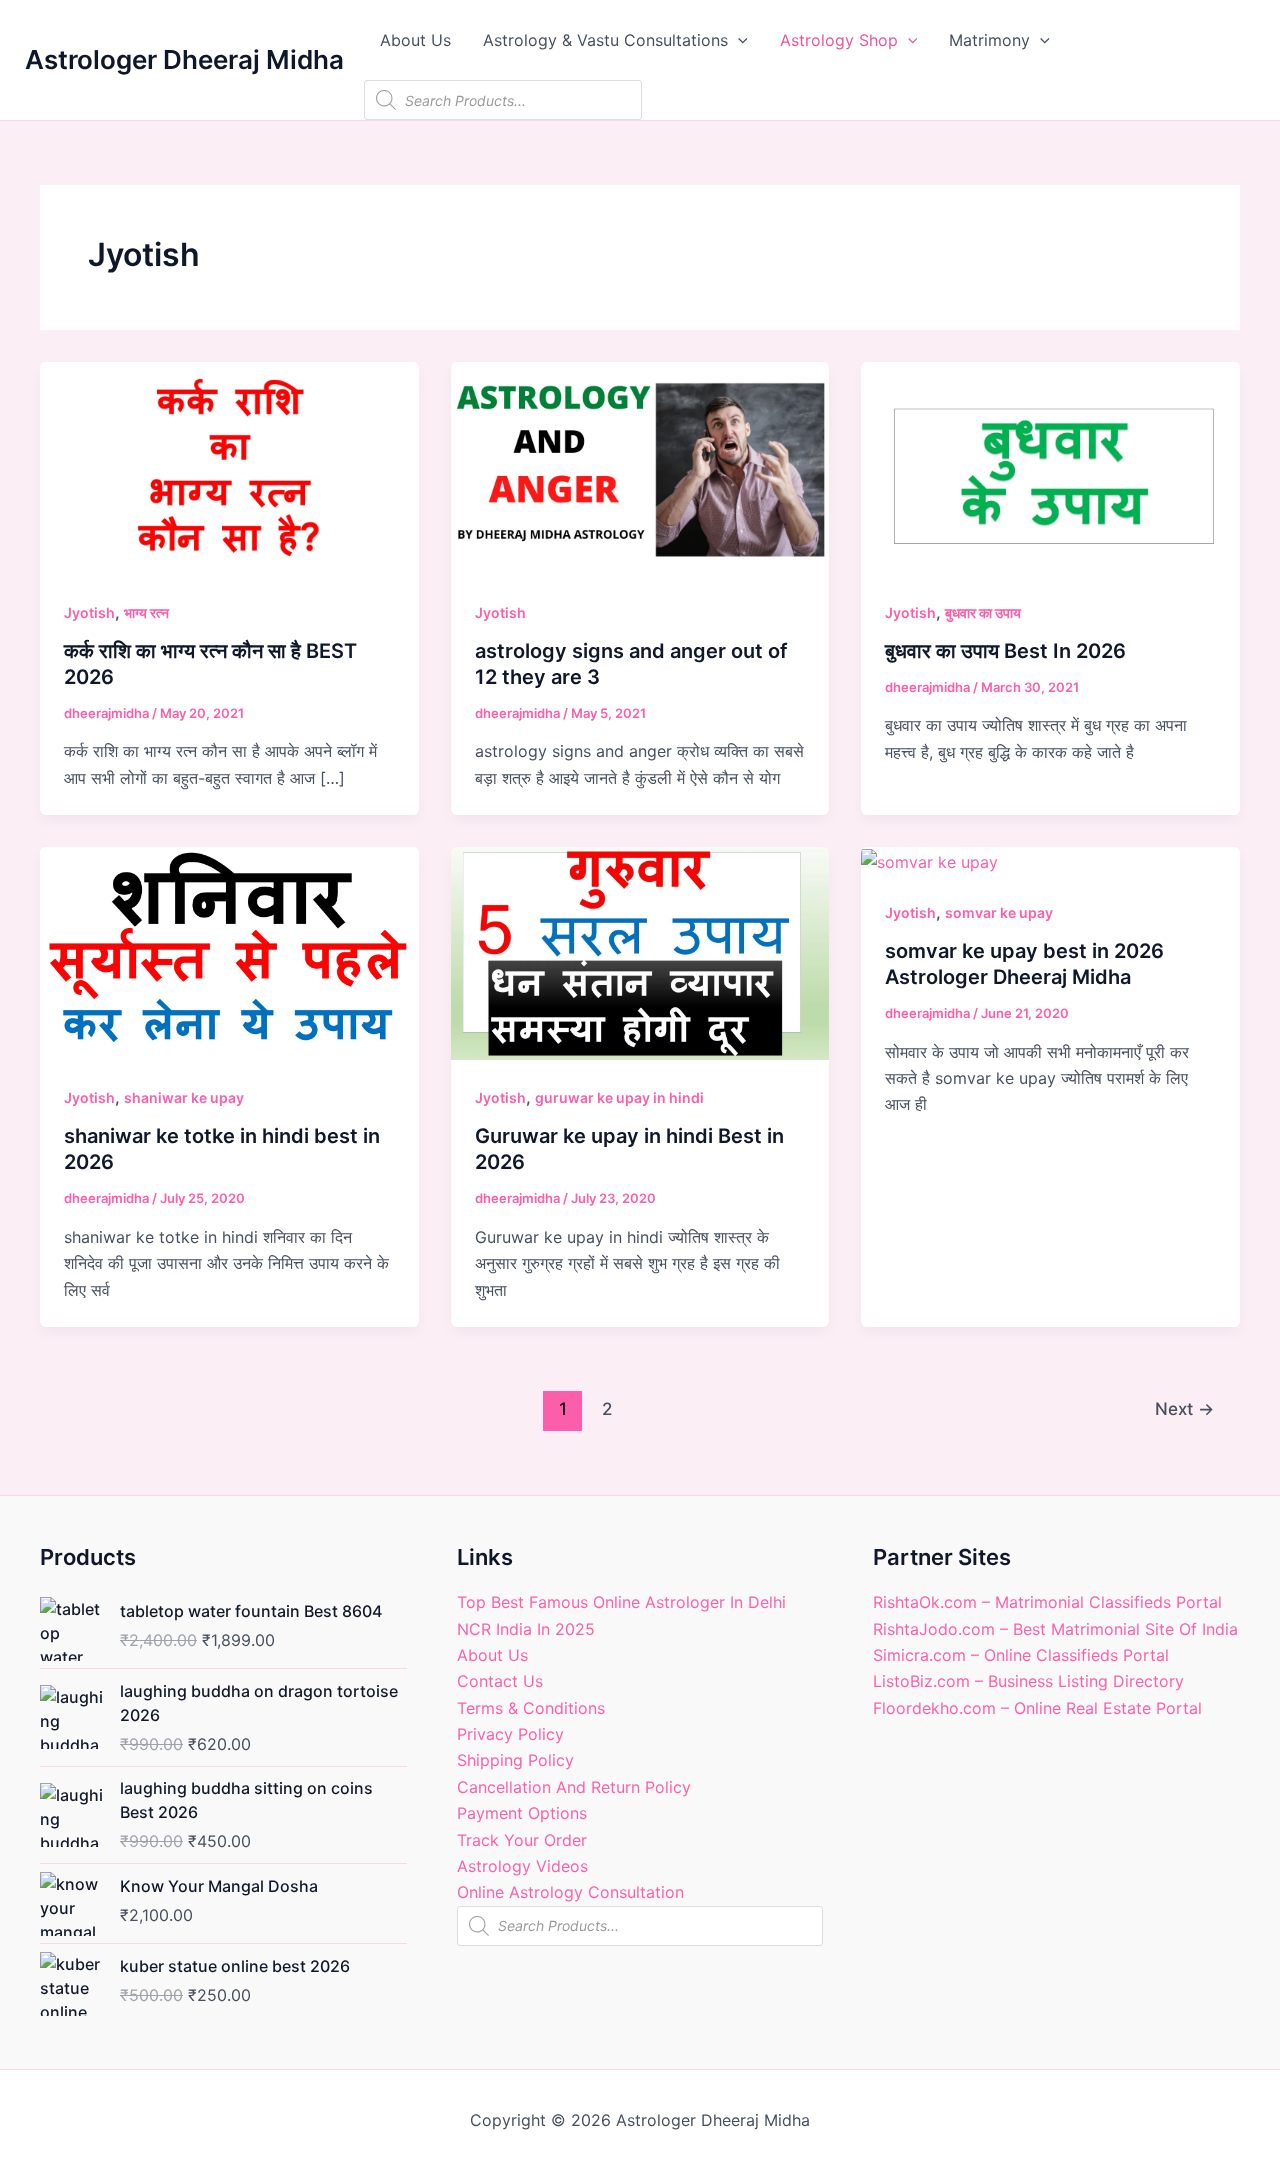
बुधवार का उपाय (983, 612)
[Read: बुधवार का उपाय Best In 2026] (1050, 467)
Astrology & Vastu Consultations (605, 40)
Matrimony (989, 40)
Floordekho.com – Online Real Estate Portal (1037, 1708)
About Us (415, 40)
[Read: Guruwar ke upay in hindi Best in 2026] (640, 952)
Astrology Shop (839, 40)
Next (1184, 1408)
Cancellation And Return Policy (574, 1787)
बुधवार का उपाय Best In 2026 (1005, 651)
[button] (738, 40)
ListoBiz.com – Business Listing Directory (1028, 1681)
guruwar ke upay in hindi (619, 1097)
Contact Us (500, 1681)
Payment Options (522, 1813)
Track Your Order (522, 1840)
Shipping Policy (515, 1760)
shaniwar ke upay (184, 1097)
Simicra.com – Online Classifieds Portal (1021, 1655)
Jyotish (89, 612)
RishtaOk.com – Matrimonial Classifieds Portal (1047, 1602)
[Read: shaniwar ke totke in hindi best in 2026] (229, 952)
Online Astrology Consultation (570, 1892)
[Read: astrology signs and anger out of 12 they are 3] (640, 467)
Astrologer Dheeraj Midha (184, 59)
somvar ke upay (999, 912)
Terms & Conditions (531, 1708)
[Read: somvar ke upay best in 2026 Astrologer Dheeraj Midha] (929, 860)
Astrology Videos (522, 1866)
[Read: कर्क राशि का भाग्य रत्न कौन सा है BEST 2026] (229, 467)
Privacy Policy (510, 1734)
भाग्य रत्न (146, 612)
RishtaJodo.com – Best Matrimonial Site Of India (1055, 1629)
